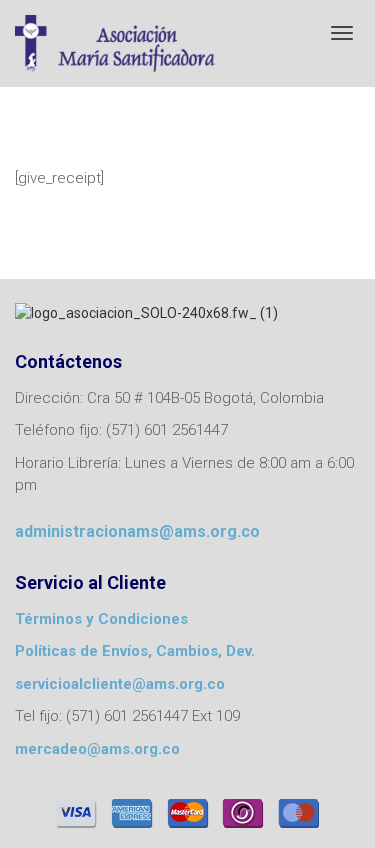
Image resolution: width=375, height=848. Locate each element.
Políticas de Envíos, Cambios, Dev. (135, 651)
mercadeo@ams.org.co (97, 749)
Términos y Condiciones (101, 619)
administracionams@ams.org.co (137, 531)
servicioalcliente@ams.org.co (120, 684)
